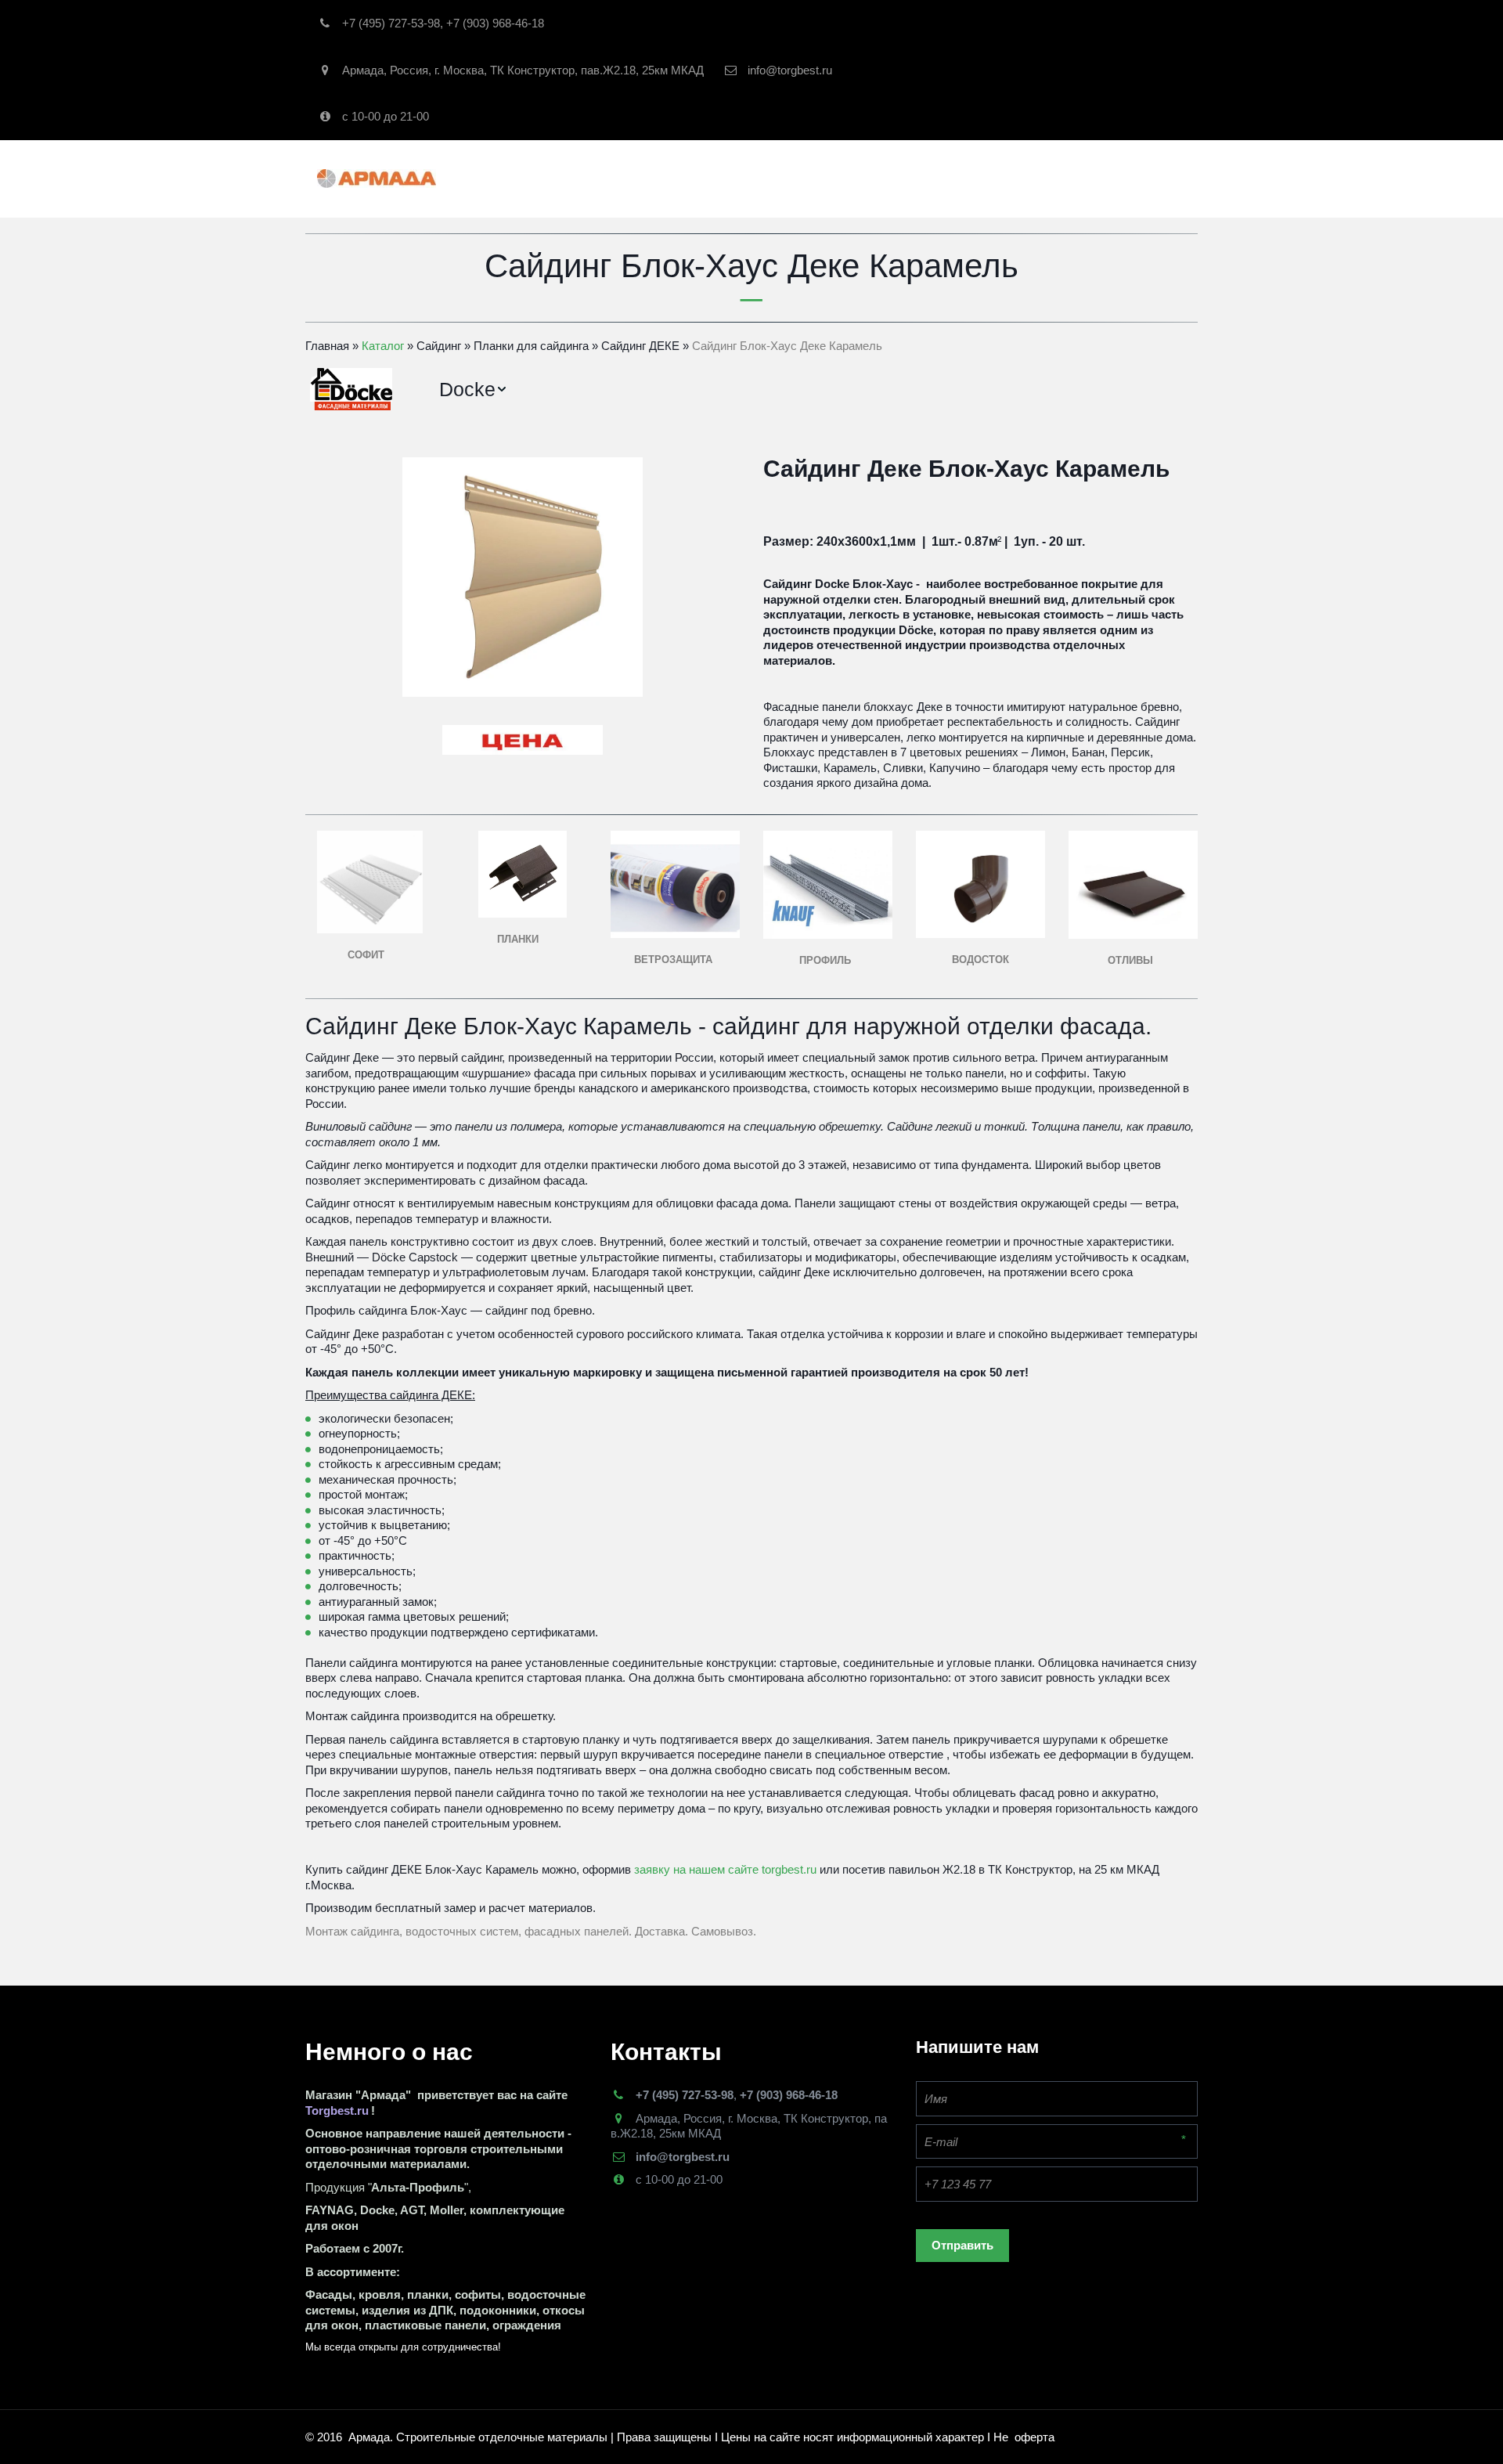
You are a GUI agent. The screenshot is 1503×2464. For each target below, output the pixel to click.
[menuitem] (474, 390)
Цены (1122, 178)
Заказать (830, 178)
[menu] (807, 390)
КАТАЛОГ (642, 178)
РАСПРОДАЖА (740, 178)
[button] (474, 390)
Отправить (962, 2245)
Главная (558, 178)
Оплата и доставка (1023, 178)
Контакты (910, 178)
